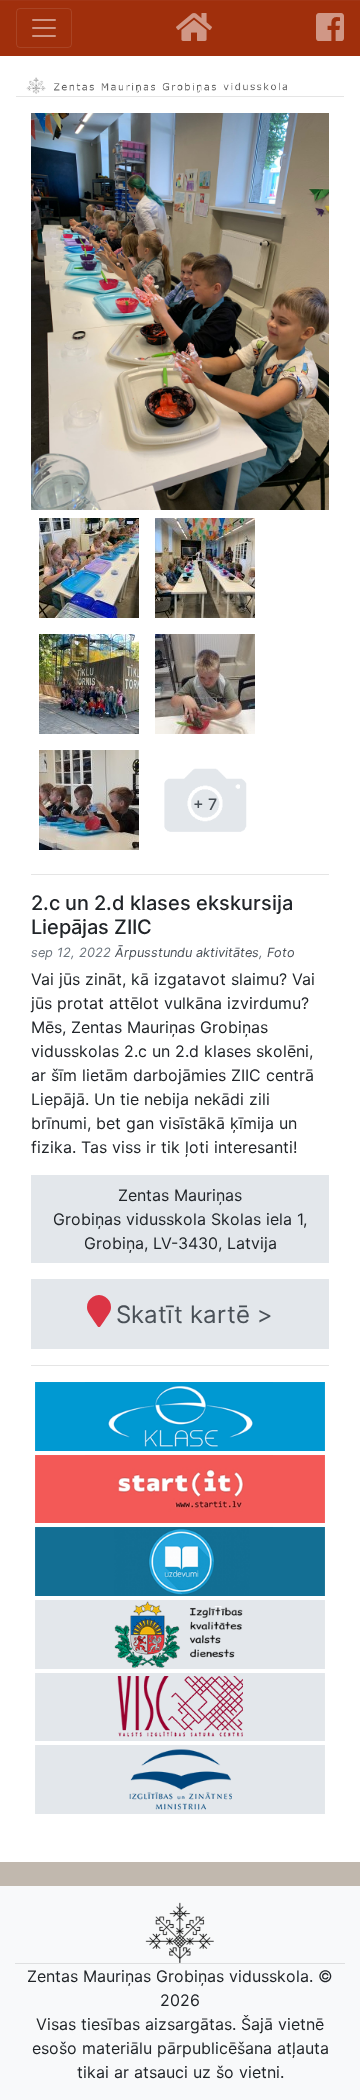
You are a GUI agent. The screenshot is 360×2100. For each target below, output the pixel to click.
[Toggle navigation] (44, 28)
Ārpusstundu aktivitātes (187, 952)
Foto (281, 952)
